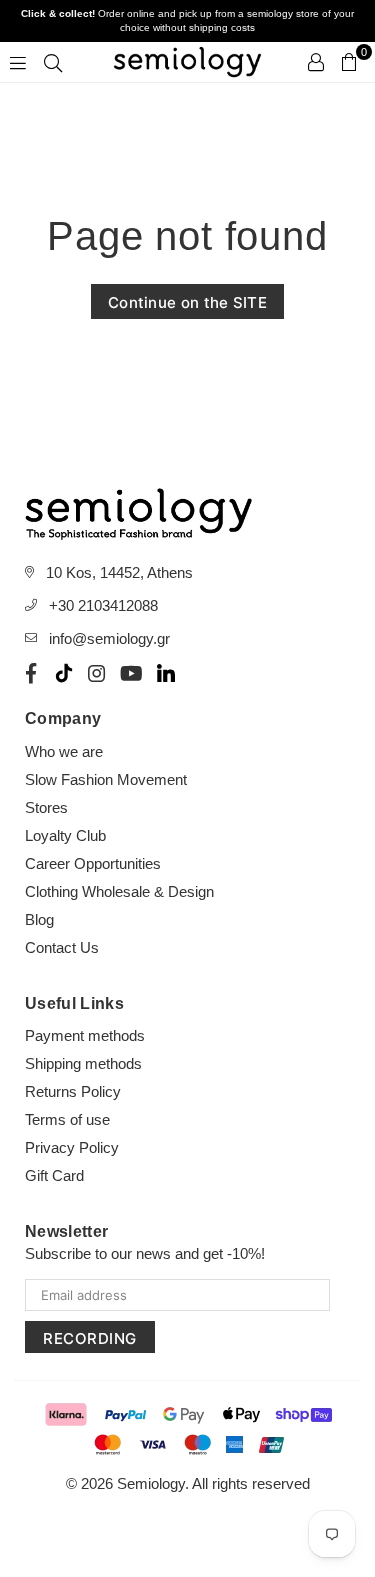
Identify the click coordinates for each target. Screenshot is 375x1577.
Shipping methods (83, 1063)
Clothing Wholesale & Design (119, 891)
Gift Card (54, 1175)
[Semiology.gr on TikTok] (64, 673)
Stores (46, 807)
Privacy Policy (72, 1147)
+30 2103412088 (103, 605)
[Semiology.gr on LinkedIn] (166, 673)
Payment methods (85, 1035)
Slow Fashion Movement (106, 779)
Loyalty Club (65, 835)
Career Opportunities (93, 863)
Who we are (64, 751)
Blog (39, 919)
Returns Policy (73, 1091)
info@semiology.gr (109, 638)
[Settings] (316, 62)
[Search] (53, 62)
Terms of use (67, 1119)
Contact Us (62, 947)
